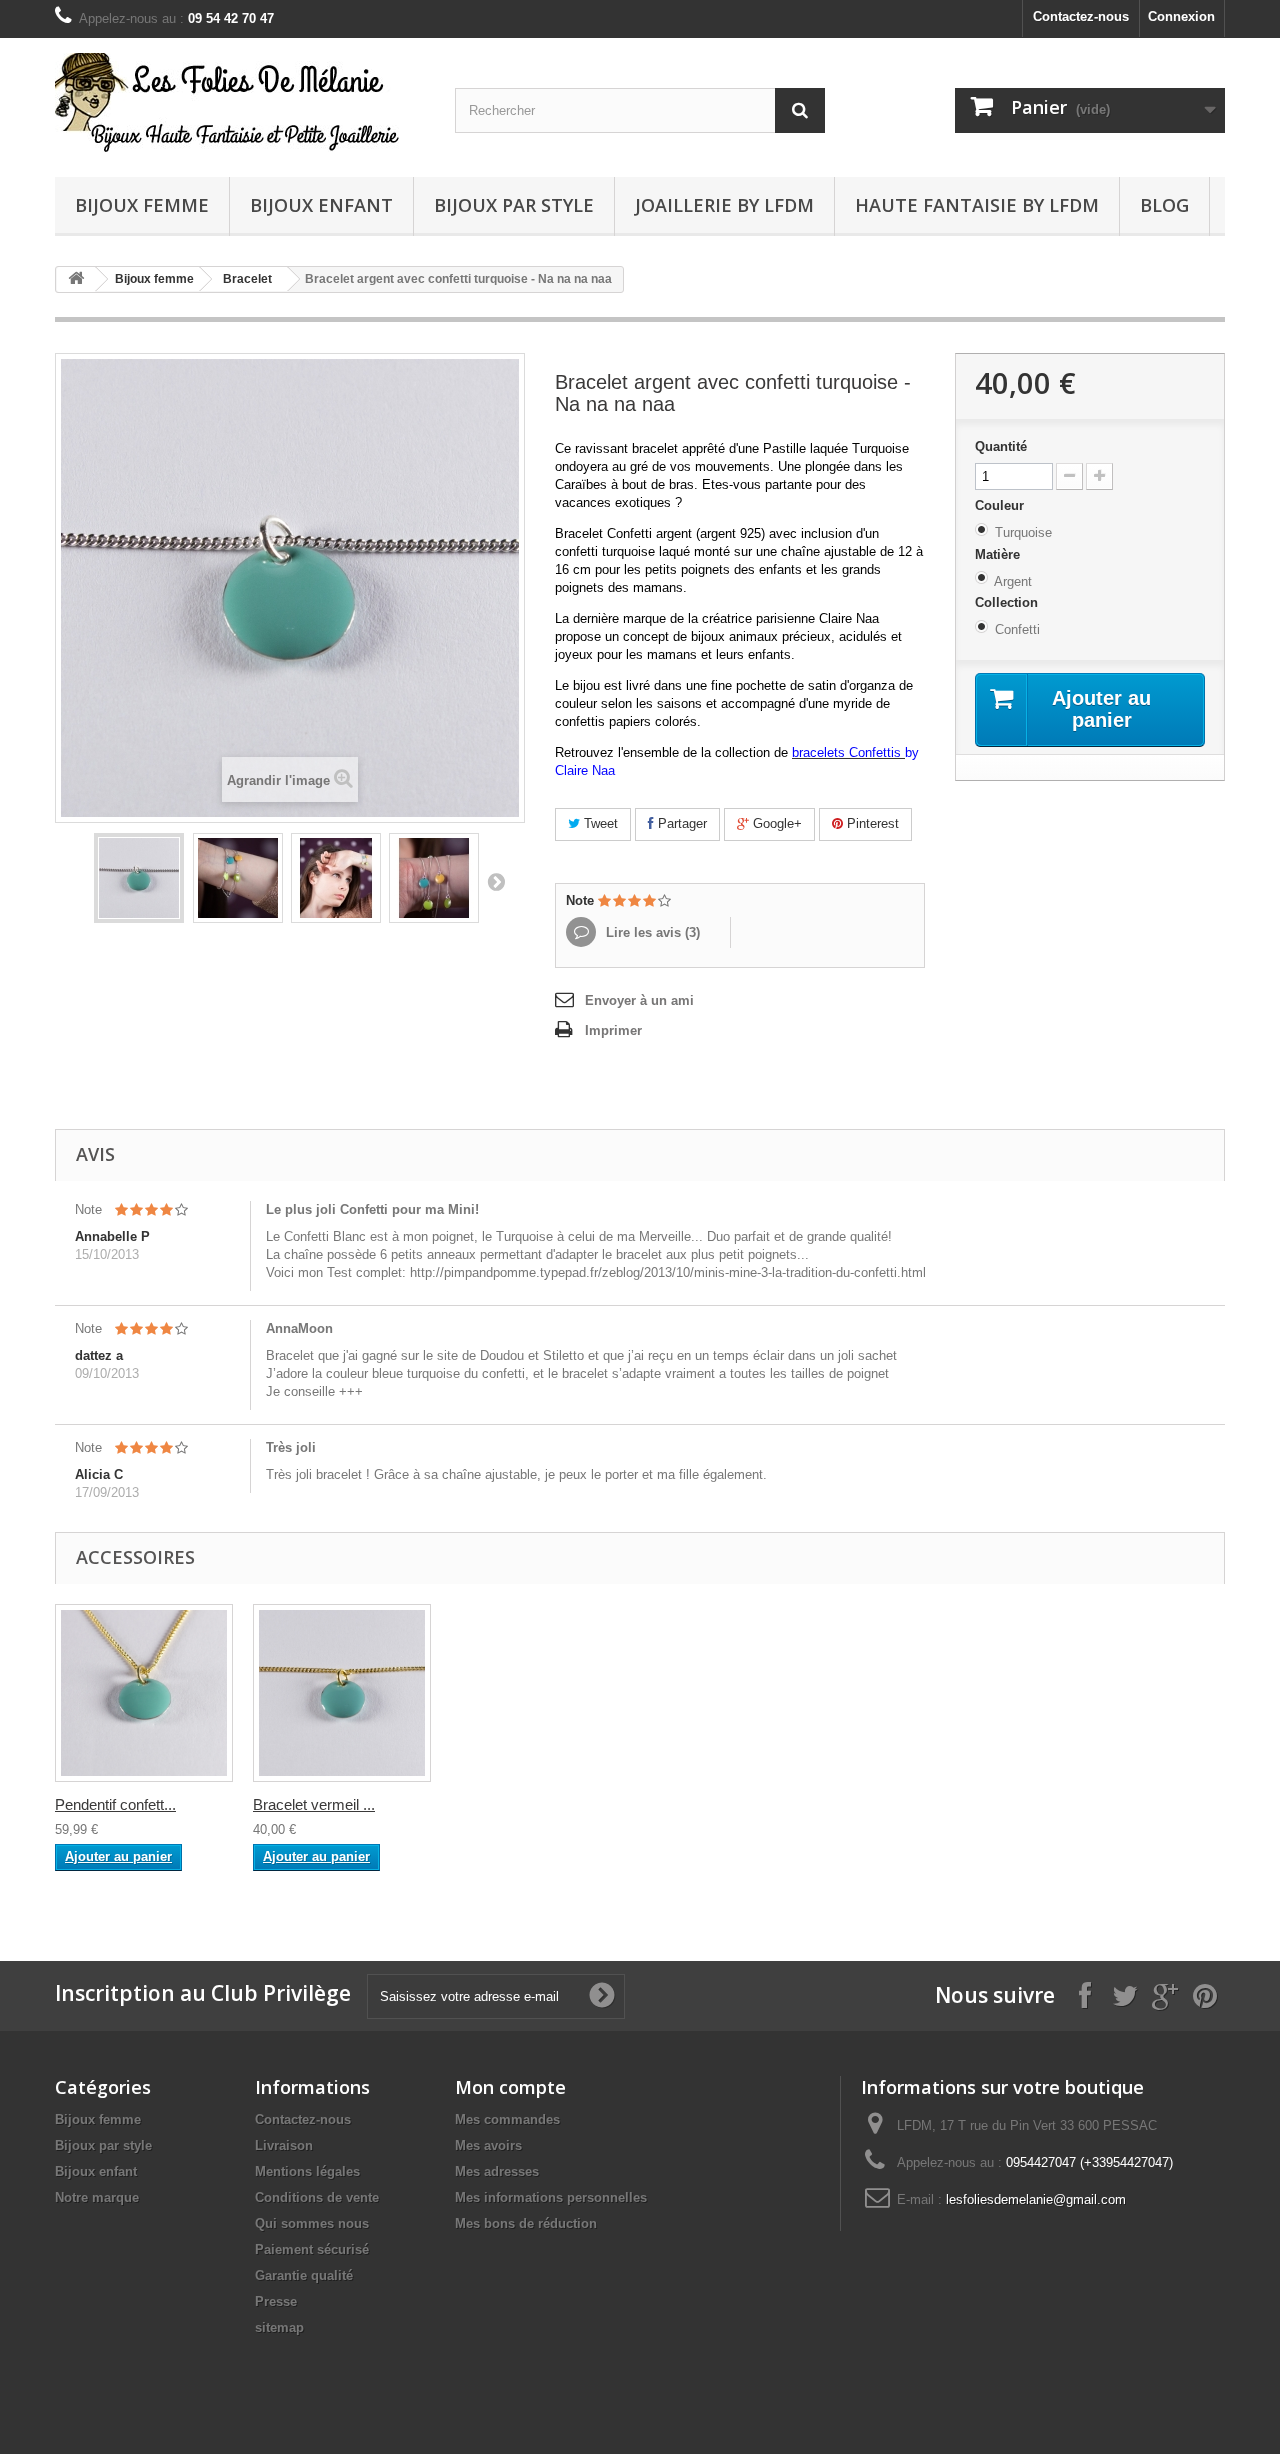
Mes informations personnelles (551, 2197)
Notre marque (97, 2197)
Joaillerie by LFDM (724, 205)
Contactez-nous (1081, 16)
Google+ (775, 823)
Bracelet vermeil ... (314, 1804)
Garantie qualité (304, 2275)
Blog (1164, 205)
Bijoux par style (514, 205)
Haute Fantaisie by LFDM (977, 205)
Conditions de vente (317, 2197)
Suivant (496, 881)
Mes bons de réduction (526, 2223)
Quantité (1001, 446)
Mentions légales (307, 2171)
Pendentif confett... (115, 1804)
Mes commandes (507, 2119)
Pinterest (871, 823)
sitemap (279, 2327)
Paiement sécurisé (312, 2249)
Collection (1008, 602)
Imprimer (613, 1030)
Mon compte (510, 2087)
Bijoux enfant (321, 205)
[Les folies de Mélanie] (240, 102)
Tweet (599, 823)
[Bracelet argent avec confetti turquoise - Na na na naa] (139, 878)
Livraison (284, 2145)
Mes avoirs (488, 2145)
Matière (999, 554)
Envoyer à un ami (639, 1000)
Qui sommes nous (312, 2223)
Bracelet (247, 279)
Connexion (1181, 16)
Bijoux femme (142, 205)
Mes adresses (497, 2171)
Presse (276, 2301)
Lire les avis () (651, 932)
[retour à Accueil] (76, 279)
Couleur (1001, 505)
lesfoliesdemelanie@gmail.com (1036, 2199)
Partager (680, 823)
